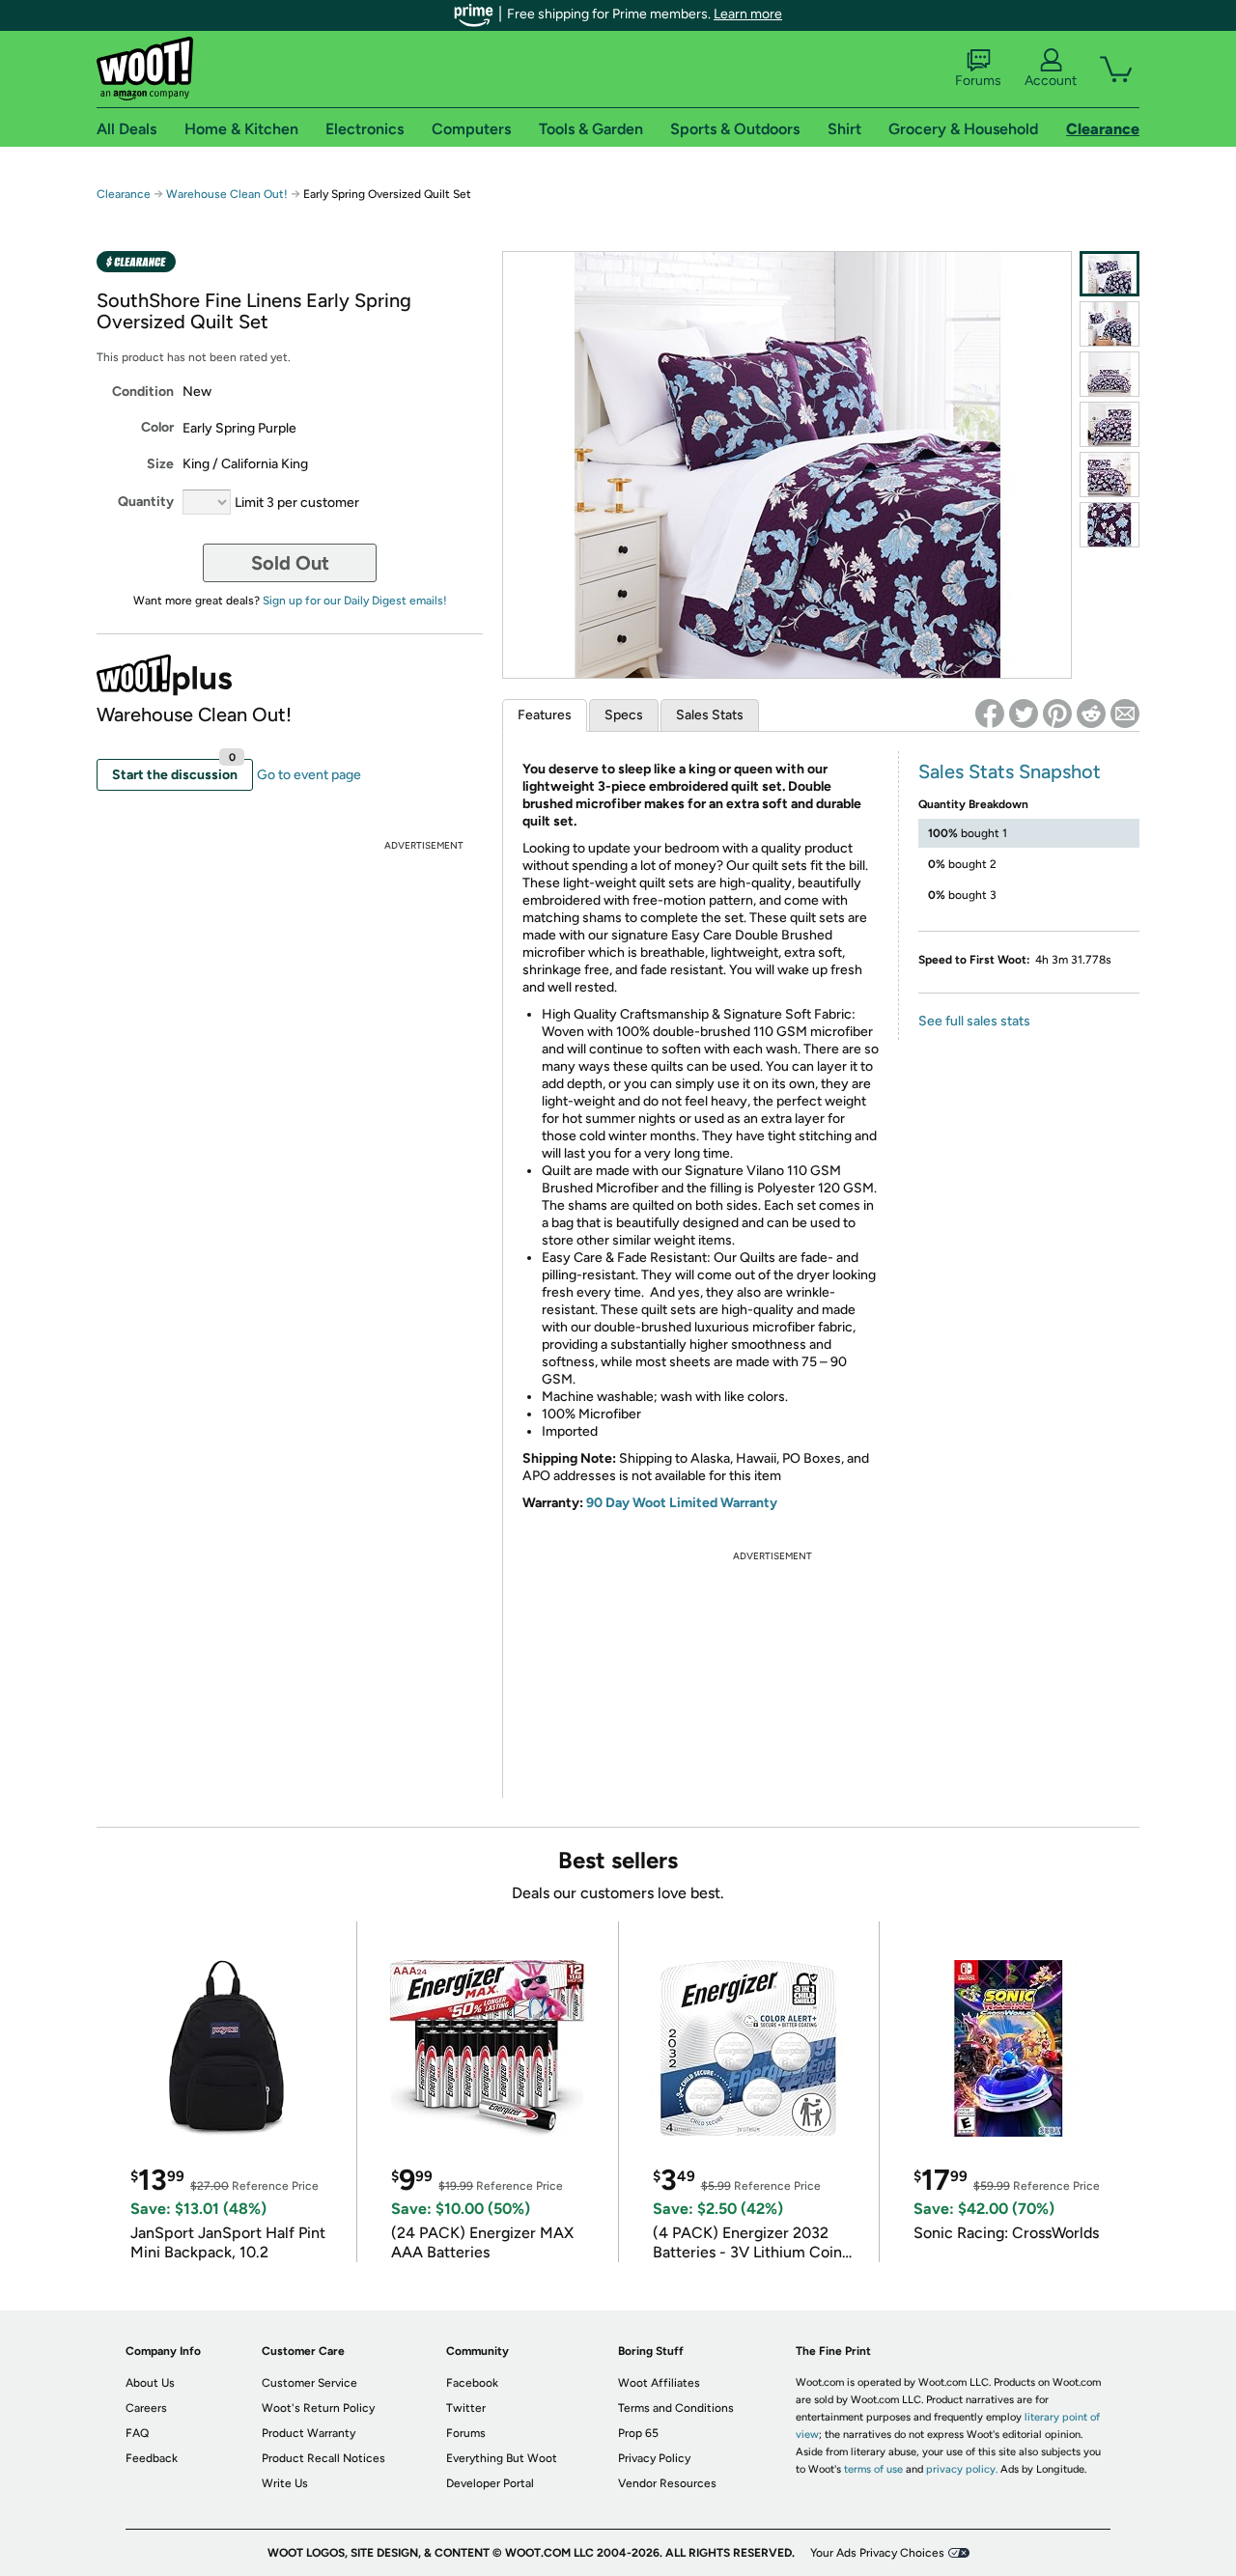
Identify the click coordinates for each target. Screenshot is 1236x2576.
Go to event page (309, 775)
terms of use (873, 2469)
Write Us (285, 2483)
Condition (143, 392)
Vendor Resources (667, 2483)
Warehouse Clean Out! (227, 194)
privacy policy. (962, 2469)
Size (160, 464)
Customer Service (309, 2383)
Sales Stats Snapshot (1010, 771)
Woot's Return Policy (318, 2408)
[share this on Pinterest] (1057, 714)
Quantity (146, 502)
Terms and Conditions (676, 2408)
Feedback (152, 2458)
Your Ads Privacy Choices (877, 2553)
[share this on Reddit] (1091, 714)
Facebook (472, 2383)
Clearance (124, 194)
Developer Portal (490, 2483)
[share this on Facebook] (990, 714)
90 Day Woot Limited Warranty (682, 1503)
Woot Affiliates (659, 2383)
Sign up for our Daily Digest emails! (355, 601)
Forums (978, 81)
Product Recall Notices (323, 2458)
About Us (150, 2383)
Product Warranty (309, 2433)
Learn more (748, 14)
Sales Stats (710, 715)
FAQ (137, 2433)
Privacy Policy (654, 2458)
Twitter (466, 2408)
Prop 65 (638, 2433)
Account (1051, 81)
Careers (146, 2408)
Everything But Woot (502, 2458)
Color (157, 427)
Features (545, 715)
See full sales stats (974, 1021)
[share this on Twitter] (1024, 714)
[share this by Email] (1125, 714)
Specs (624, 715)
